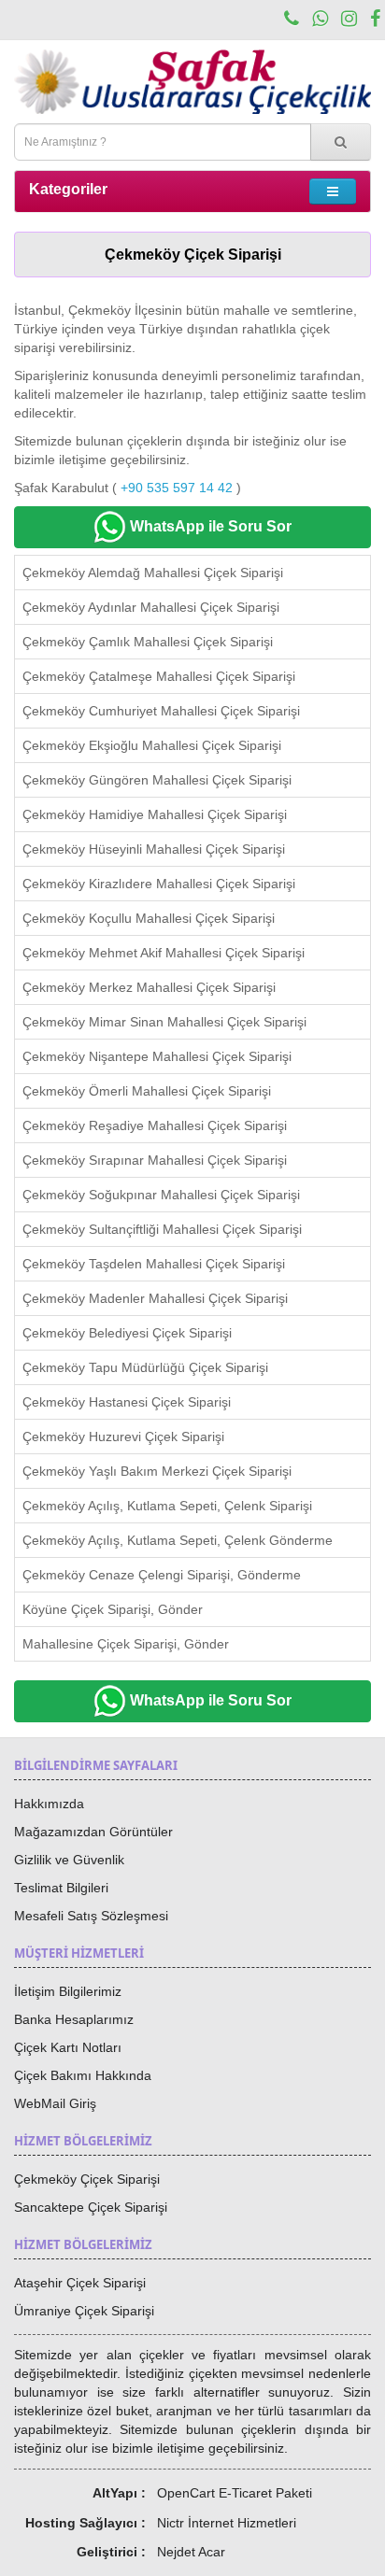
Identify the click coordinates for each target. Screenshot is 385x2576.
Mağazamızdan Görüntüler (93, 1832)
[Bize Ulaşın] (292, 21)
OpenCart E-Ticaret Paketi (235, 2493)
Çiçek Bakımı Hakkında (83, 2075)
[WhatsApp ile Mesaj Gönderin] (320, 21)
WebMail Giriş (55, 2103)
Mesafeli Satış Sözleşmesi (91, 1916)
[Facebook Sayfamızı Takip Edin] (375, 21)
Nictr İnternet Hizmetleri (227, 2523)
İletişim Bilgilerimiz (68, 1991)
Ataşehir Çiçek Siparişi (80, 2283)
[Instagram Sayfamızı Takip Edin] (349, 21)
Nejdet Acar (191, 2552)
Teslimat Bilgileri (61, 1888)
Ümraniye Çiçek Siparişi (84, 2311)
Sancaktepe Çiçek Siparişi (91, 2207)
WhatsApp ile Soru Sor (209, 526)
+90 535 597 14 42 (177, 488)
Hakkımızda (49, 1804)
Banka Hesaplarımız (74, 2019)
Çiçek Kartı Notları (68, 2047)
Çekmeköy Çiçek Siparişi (87, 2179)
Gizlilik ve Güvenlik (69, 1860)
